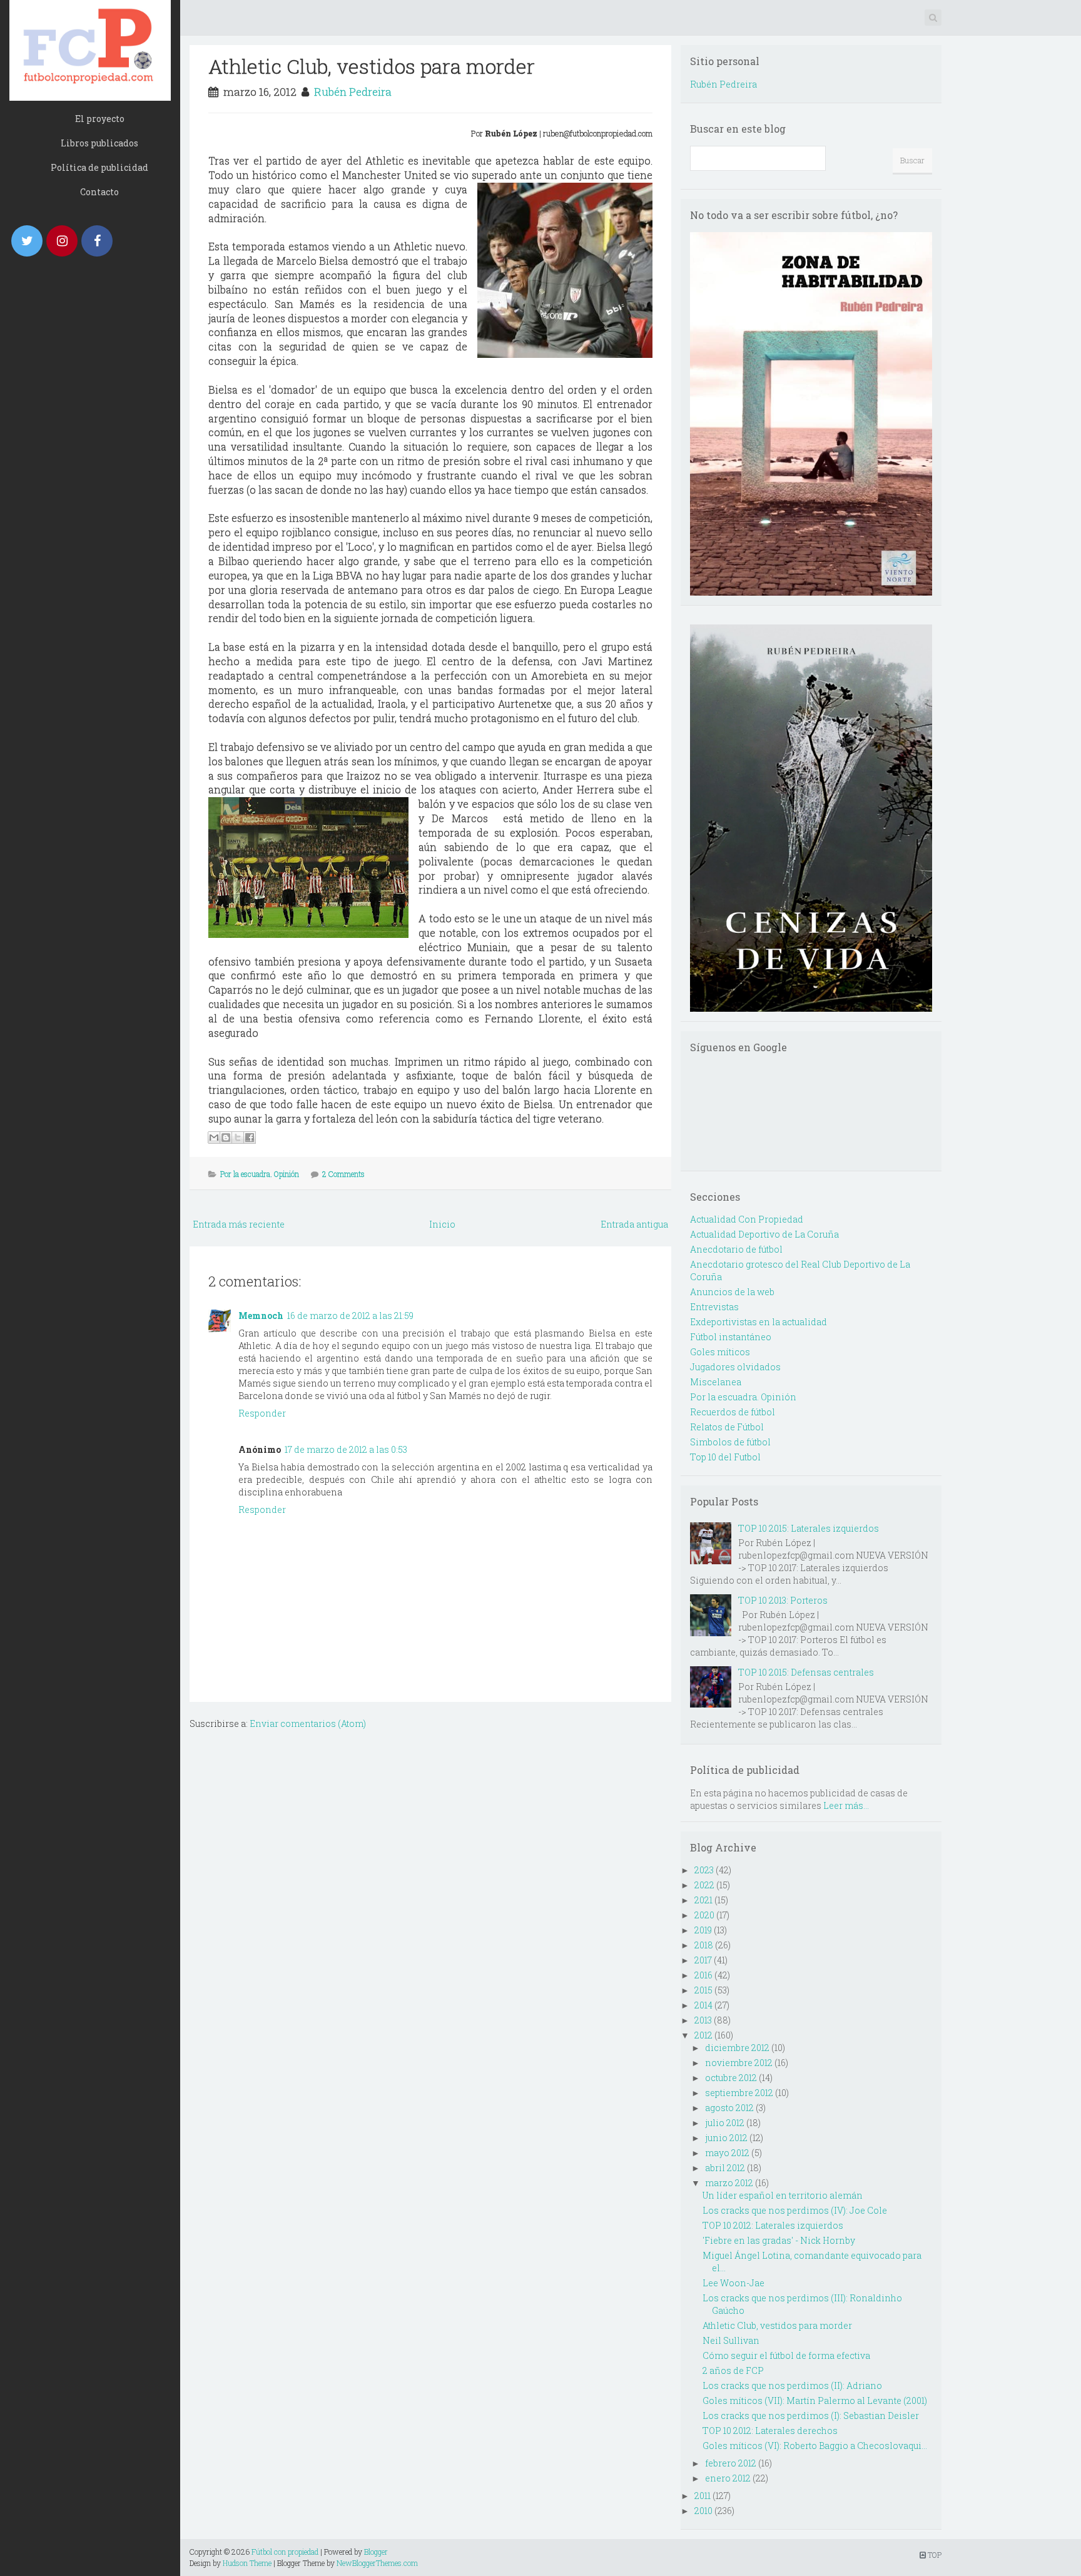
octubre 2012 (731, 2078)
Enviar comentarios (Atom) (308, 1723)
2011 (703, 2496)
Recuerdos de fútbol (733, 1412)
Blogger (376, 2552)
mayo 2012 (727, 2153)
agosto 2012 (729, 2108)
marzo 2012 (729, 2183)
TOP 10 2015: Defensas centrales (806, 1672)
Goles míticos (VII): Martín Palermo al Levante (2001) (815, 2400)
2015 (703, 1990)
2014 (703, 2005)
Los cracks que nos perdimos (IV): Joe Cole (795, 2210)
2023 (704, 1870)
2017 (703, 1960)
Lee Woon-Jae (733, 2283)
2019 (703, 1930)
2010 (703, 2511)
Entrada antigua (634, 1224)
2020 (704, 1915)
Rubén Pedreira (353, 92)
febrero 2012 (731, 2463)
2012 (703, 2035)
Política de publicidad (99, 167)
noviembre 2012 (739, 2063)
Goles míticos (720, 1352)
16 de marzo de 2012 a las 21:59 (350, 1316)
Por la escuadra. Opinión (260, 1174)
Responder (262, 1413)
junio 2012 (726, 2138)
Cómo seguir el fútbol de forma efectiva (786, 2355)
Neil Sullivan (731, 2340)
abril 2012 (725, 2168)
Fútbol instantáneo (731, 1337)
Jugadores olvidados (735, 1367)
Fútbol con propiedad (285, 2552)
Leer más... (846, 1805)
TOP (934, 2555)
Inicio (442, 1224)
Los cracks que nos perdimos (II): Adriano (792, 2385)
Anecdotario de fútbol (736, 1249)
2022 (704, 1885)
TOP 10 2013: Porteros (783, 1600)
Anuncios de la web (732, 1292)
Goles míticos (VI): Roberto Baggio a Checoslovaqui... (815, 2446)
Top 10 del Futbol (725, 1457)
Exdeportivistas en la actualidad (759, 1322)
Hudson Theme (247, 2563)
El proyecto (100, 119)
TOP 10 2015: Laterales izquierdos (809, 1528)
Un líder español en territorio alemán (783, 2195)
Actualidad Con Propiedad (747, 1219)
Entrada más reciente (239, 1224)
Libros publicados (99, 143)
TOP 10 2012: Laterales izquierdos (773, 2225)
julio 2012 (725, 2123)
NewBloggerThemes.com (377, 2563)
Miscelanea (716, 1382)
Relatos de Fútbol (727, 1427)
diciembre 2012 (737, 2048)
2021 (703, 1900)
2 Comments (343, 1174)
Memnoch (261, 1316)
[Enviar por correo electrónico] (214, 1138)
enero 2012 (728, 2478)
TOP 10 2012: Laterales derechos (770, 2431)
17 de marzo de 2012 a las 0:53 (346, 1449)
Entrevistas (714, 1307)
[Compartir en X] (238, 1138)
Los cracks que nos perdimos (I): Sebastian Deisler (811, 2416)
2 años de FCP (733, 2370)
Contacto (99, 192)
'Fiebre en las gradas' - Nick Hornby (779, 2240)
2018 (704, 1945)
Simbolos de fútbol (730, 1442)
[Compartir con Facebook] (250, 1138)
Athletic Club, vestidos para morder (372, 66)
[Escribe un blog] (226, 1138)
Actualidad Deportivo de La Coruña (764, 1234)
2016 (703, 1975)
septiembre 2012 (739, 2093)
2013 (703, 2020)
